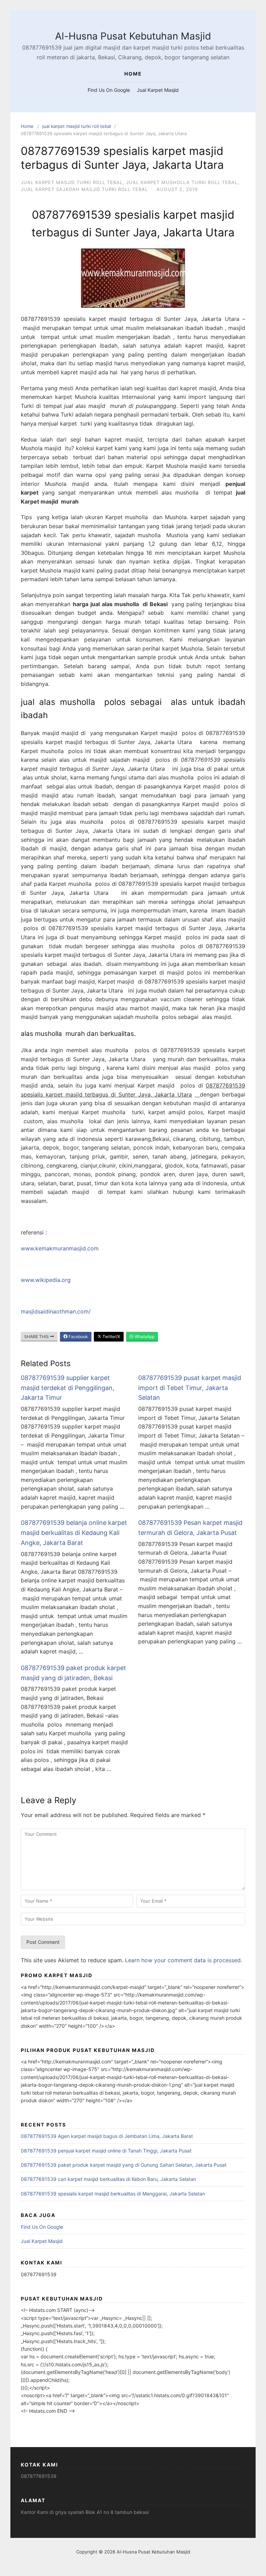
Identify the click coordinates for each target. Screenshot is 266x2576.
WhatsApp (144, 1337)
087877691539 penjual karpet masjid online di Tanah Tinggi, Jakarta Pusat (106, 2151)
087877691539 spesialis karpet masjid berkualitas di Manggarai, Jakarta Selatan (113, 2194)
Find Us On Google (109, 90)
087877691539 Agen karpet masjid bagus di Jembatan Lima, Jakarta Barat (107, 2136)
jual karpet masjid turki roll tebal (77, 126)
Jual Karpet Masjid (158, 90)
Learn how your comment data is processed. (184, 1960)
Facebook (78, 1337)
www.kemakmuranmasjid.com (60, 1248)
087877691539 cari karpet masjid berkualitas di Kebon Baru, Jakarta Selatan (108, 2179)
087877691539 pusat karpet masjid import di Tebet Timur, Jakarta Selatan (190, 1388)
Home (27, 126)
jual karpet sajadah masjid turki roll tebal (84, 189)
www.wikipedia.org (46, 1280)
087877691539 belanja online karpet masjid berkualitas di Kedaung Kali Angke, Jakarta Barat (74, 1533)
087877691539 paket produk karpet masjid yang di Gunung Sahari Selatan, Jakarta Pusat (124, 2165)
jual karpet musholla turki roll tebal (182, 182)
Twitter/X (111, 1337)
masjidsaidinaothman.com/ (56, 1311)
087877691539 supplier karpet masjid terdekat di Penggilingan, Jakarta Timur (68, 1388)
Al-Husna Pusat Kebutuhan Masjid (133, 36)
